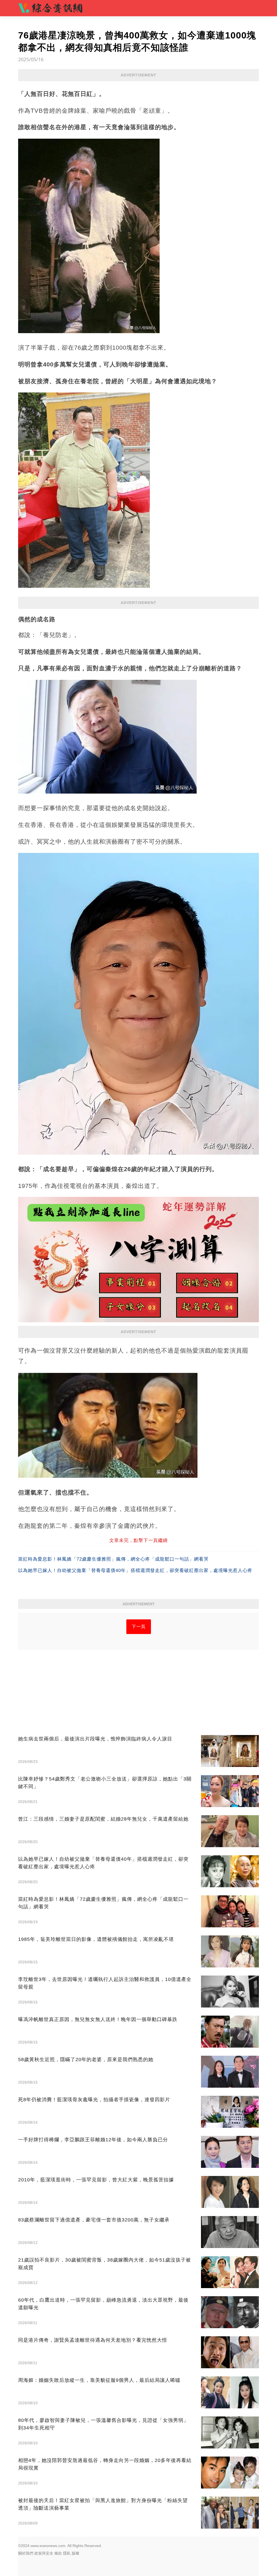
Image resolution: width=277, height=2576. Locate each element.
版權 (75, 2553)
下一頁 (139, 1627)
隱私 (67, 2553)
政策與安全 (44, 2553)
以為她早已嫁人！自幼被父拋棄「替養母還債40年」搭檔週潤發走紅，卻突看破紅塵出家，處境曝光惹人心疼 (135, 1570)
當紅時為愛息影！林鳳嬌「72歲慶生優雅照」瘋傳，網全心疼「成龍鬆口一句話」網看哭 (113, 1559)
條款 (58, 2553)
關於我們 (26, 2553)
